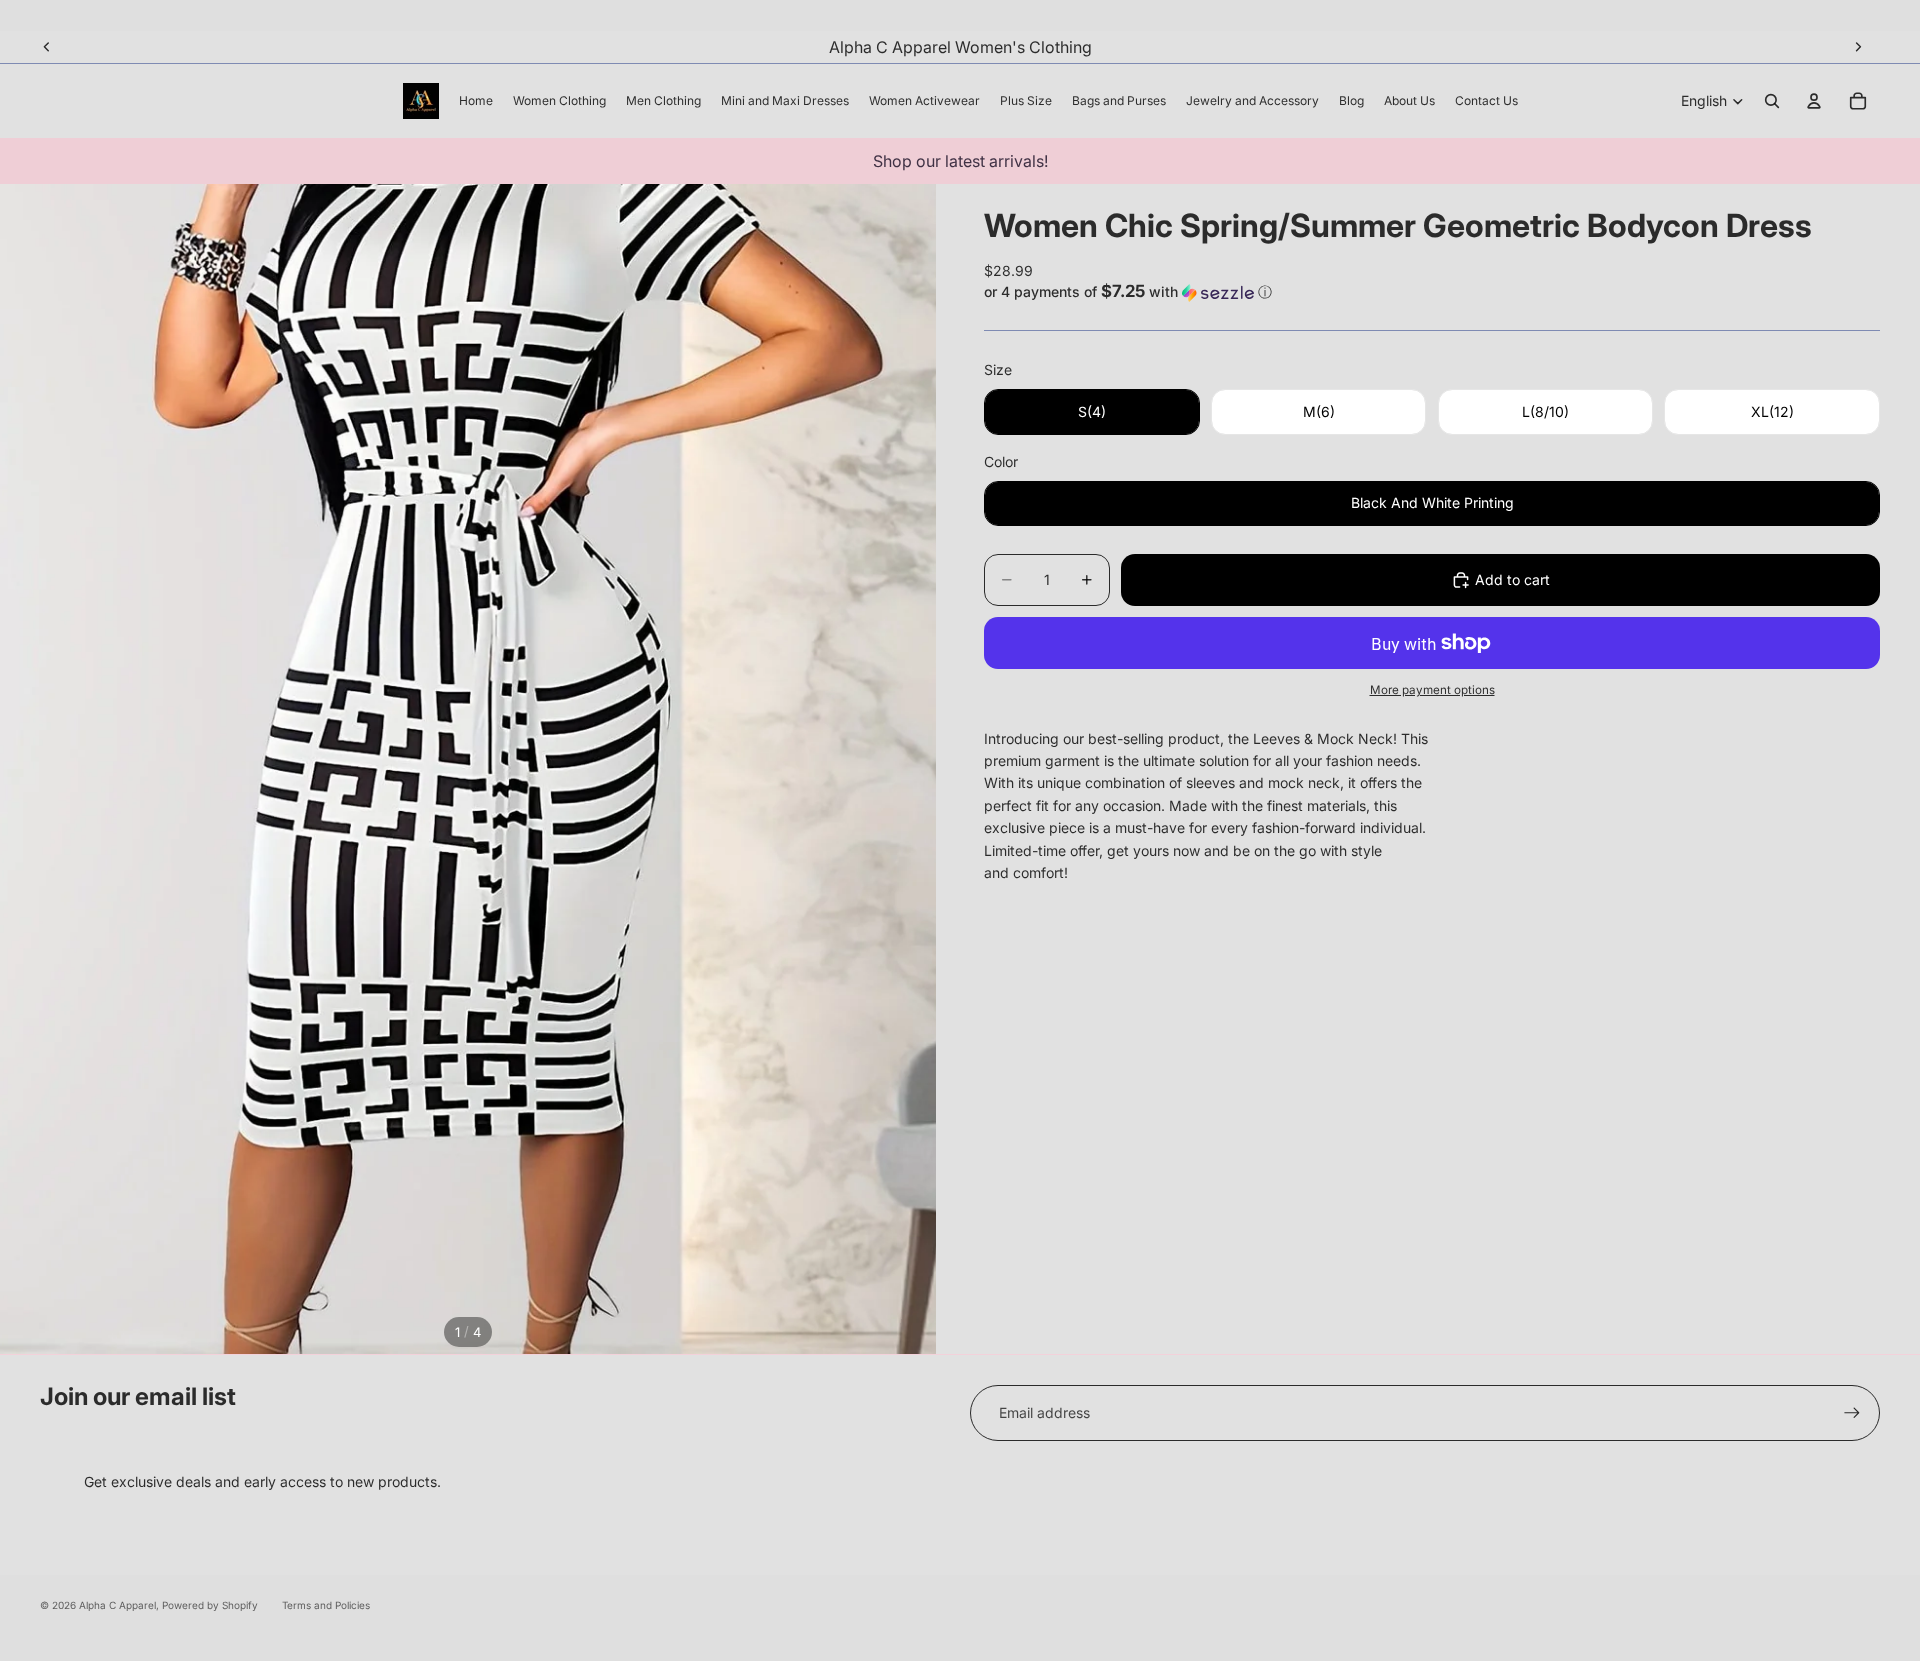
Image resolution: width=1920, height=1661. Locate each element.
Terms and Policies (326, 1605)
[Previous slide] (47, 47)
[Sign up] (1852, 1413)
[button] (1432, 292)
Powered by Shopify (210, 1605)
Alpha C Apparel (117, 1605)
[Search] (1772, 101)
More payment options (1432, 690)
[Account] (1814, 101)
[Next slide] (1858, 47)
